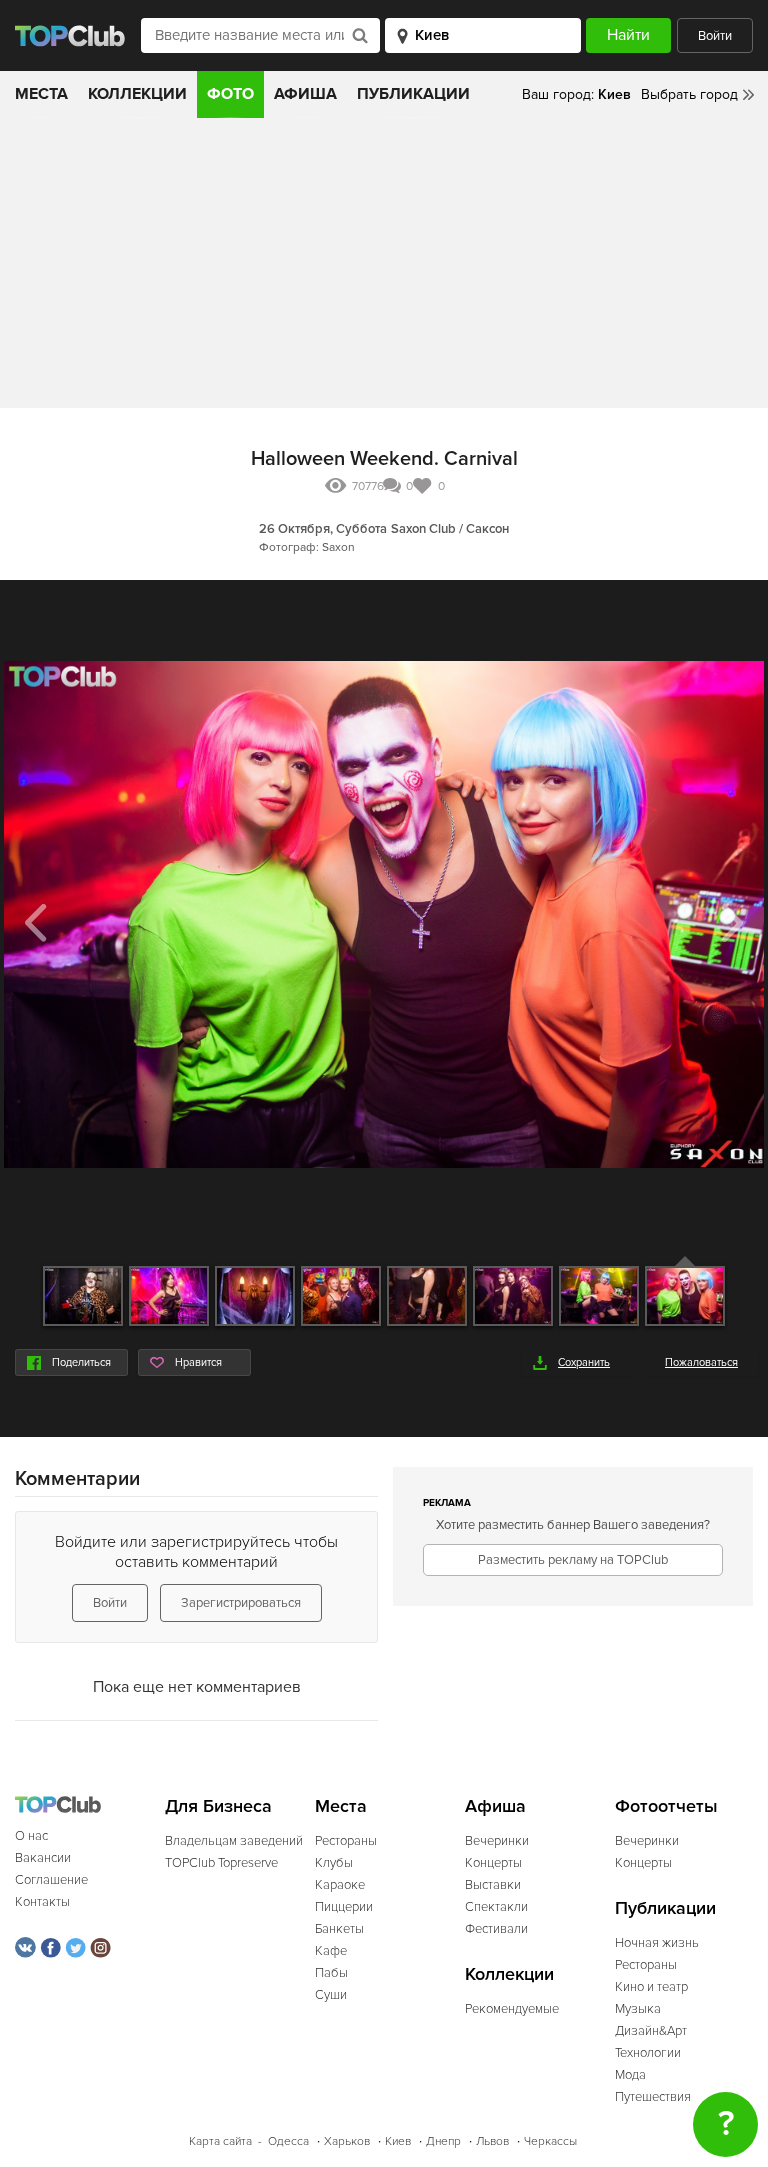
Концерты (493, 1863)
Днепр (443, 2141)
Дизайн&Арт (651, 2031)
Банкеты (339, 1929)
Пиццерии (344, 1907)
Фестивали (496, 1929)
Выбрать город (689, 94)
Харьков (347, 2141)
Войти (715, 36)
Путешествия (653, 2097)
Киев (398, 2141)
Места (41, 94)
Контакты (42, 1902)
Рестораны (346, 1841)
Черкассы (550, 2141)
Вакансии (43, 1858)
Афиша (305, 94)
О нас (31, 1836)
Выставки (493, 1885)
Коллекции (137, 94)
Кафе (331, 1951)
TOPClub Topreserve (221, 1863)
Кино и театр (651, 1987)
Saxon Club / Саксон (450, 529)
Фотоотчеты (666, 1806)
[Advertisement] (384, 268)
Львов (492, 2141)
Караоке (340, 1885)
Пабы (331, 1973)
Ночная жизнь (657, 1943)
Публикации (413, 94)
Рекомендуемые (512, 2009)
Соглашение (51, 1880)
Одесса (288, 2141)
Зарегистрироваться (241, 1603)
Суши (331, 1995)
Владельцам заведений (234, 1841)
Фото (230, 94)
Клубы (334, 1863)
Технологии (648, 2053)
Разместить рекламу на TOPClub (573, 1560)
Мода (630, 2075)
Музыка (638, 2009)
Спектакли (496, 1907)
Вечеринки (497, 1841)
